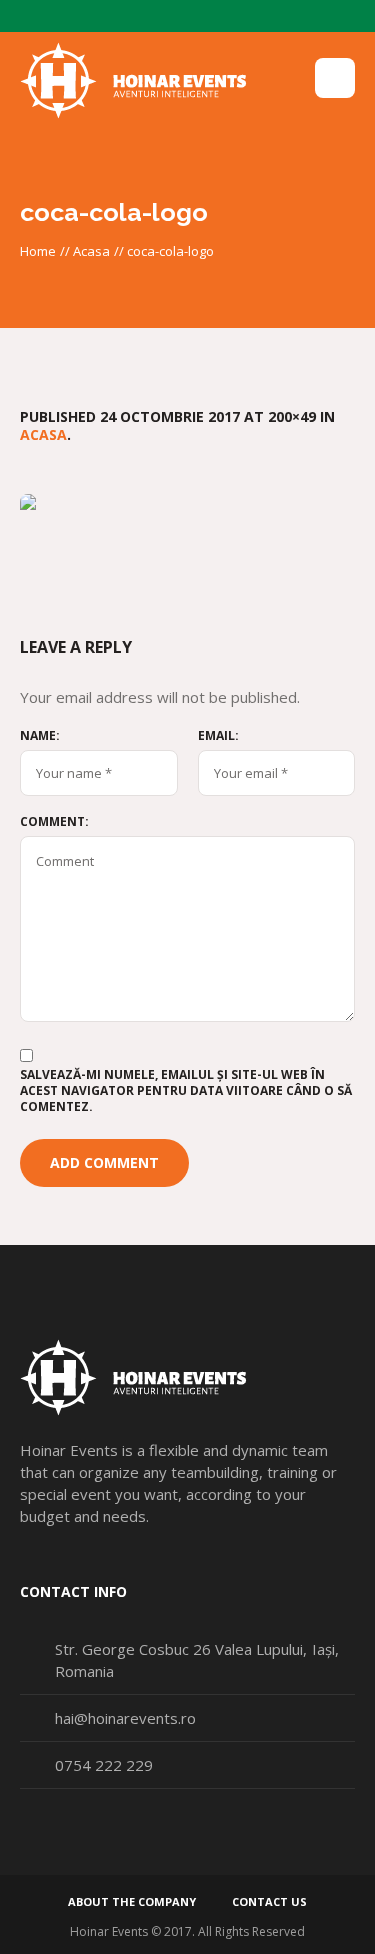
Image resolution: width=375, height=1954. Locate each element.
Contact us (269, 1901)
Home (38, 251)
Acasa (91, 251)
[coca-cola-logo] (187, 535)
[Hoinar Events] (133, 81)
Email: (218, 736)
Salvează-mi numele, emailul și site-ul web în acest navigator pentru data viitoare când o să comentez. (186, 1091)
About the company (132, 1901)
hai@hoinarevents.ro (125, 1718)
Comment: (54, 822)
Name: (40, 736)
